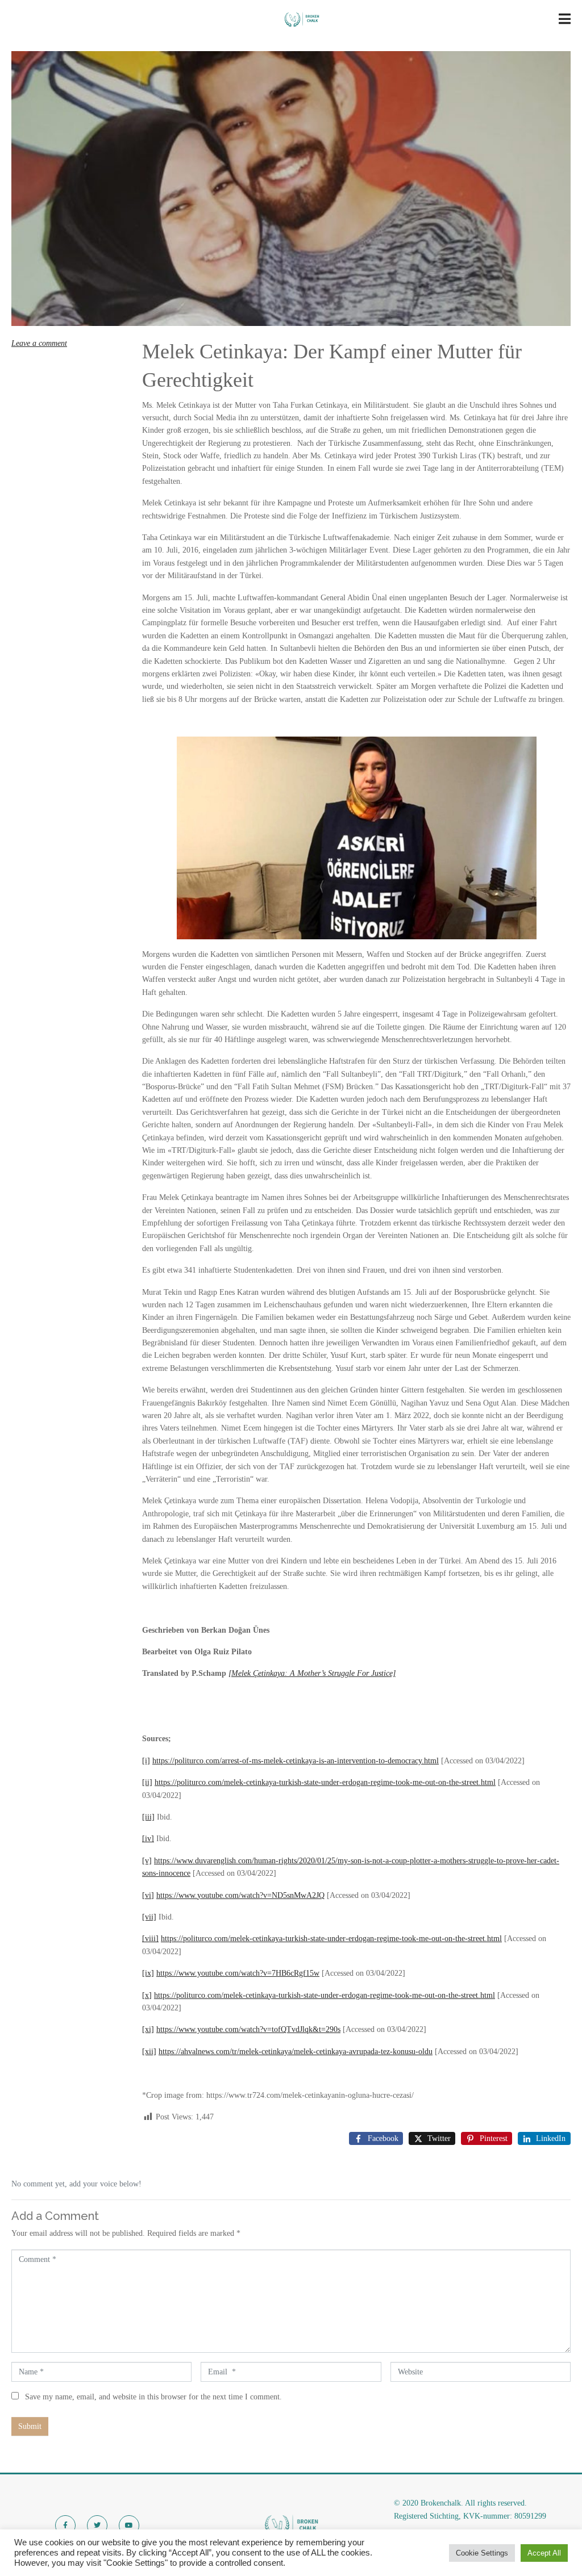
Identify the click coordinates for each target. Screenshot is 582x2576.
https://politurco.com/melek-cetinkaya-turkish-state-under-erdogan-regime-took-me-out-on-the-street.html (325, 1782)
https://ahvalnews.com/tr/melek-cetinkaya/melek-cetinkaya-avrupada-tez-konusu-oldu (296, 2052)
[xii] (149, 2052)
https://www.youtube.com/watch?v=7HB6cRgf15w (238, 1973)
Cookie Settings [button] (482, 2553)
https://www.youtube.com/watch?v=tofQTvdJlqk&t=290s (248, 2029)
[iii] (148, 1817)
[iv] (148, 1839)
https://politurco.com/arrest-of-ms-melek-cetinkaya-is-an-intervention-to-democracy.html (296, 1761)
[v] (147, 1861)
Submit (30, 2426)
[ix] (148, 1973)
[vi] (148, 1895)
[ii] (147, 1782)
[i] (146, 1761)
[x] (147, 1995)
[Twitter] (97, 2525)
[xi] (148, 2029)
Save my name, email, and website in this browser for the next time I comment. (153, 2397)
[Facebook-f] (65, 2525)
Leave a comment (39, 343)
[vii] (149, 1917)
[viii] (150, 1939)
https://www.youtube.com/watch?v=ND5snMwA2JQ (240, 1895)
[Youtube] (129, 2525)
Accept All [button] (544, 2553)
